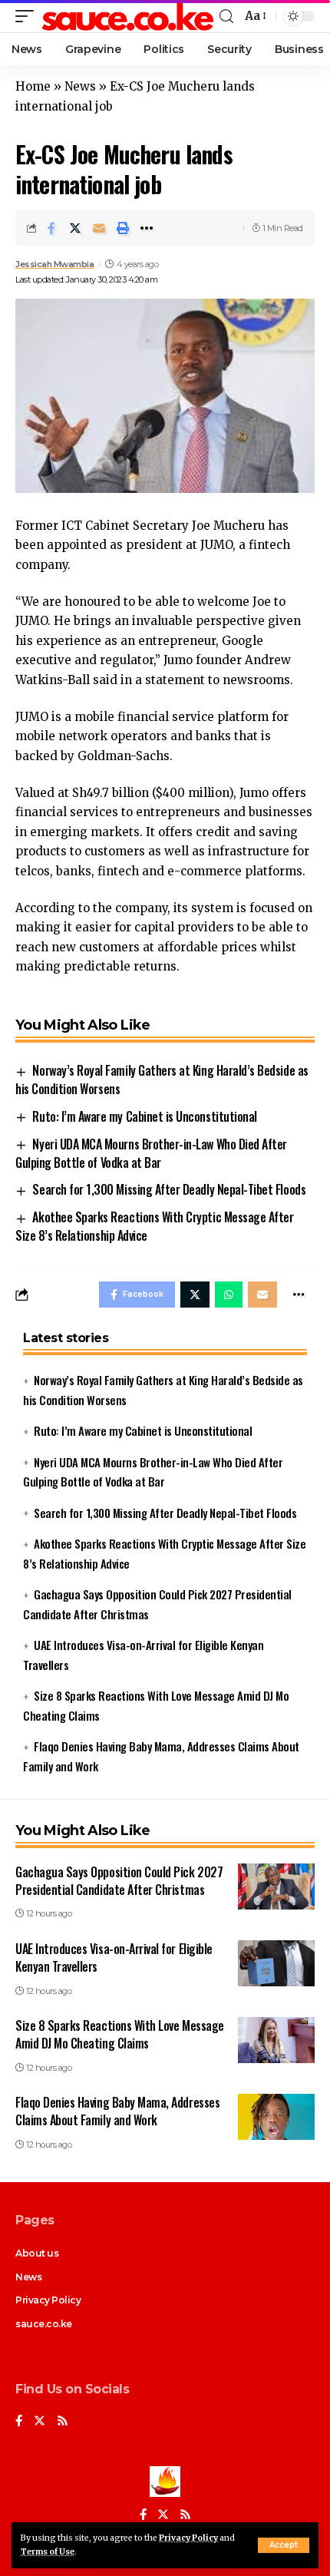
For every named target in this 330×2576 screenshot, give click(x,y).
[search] (226, 17)
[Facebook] (19, 2422)
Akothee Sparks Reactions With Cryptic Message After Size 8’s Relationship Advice (154, 1226)
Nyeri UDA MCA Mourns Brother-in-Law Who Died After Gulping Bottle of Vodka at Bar (151, 1153)
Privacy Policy (188, 2538)
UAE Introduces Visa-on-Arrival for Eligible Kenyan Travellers (114, 1958)
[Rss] (63, 2422)
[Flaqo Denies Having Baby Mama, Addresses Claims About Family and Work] (276, 2117)
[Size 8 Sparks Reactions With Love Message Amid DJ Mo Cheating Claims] (276, 2040)
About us (37, 2253)
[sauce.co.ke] (129, 16)
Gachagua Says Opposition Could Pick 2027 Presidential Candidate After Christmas (119, 1881)
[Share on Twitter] (75, 228)
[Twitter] (40, 2422)
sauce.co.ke (44, 2324)
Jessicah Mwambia (54, 264)
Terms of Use (48, 2552)
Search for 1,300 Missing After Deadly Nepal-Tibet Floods (169, 1189)
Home (33, 86)
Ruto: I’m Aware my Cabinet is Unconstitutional (144, 1116)
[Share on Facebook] (51, 228)
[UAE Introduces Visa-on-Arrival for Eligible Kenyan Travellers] (276, 1963)
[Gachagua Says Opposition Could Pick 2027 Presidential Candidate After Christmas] (276, 1887)
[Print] (123, 228)
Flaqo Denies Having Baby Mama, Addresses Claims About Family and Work (117, 2111)
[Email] (99, 228)
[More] (147, 228)
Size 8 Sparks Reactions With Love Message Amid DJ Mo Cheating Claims (120, 2034)
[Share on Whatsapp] (229, 1295)
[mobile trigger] (28, 16)
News (80, 86)
